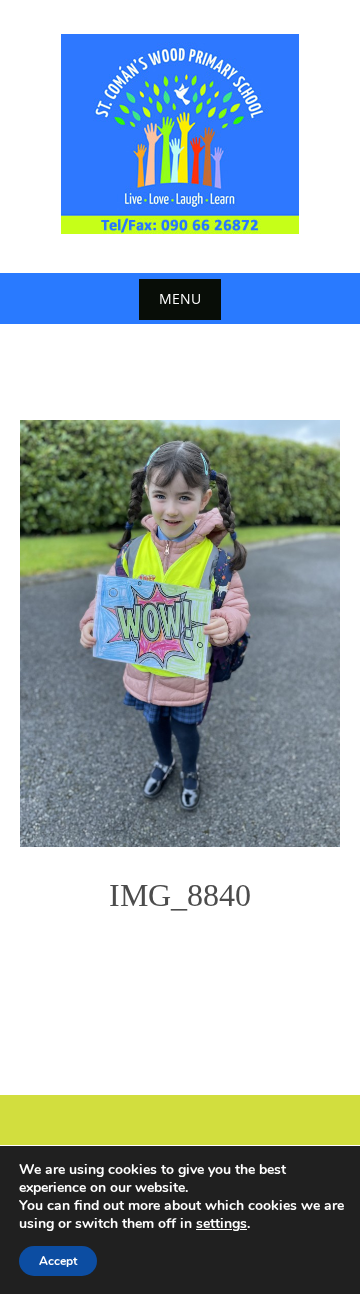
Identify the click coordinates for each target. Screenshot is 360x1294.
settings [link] (221, 1223)
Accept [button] (58, 1261)
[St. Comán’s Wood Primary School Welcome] (180, 134)
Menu (180, 298)
